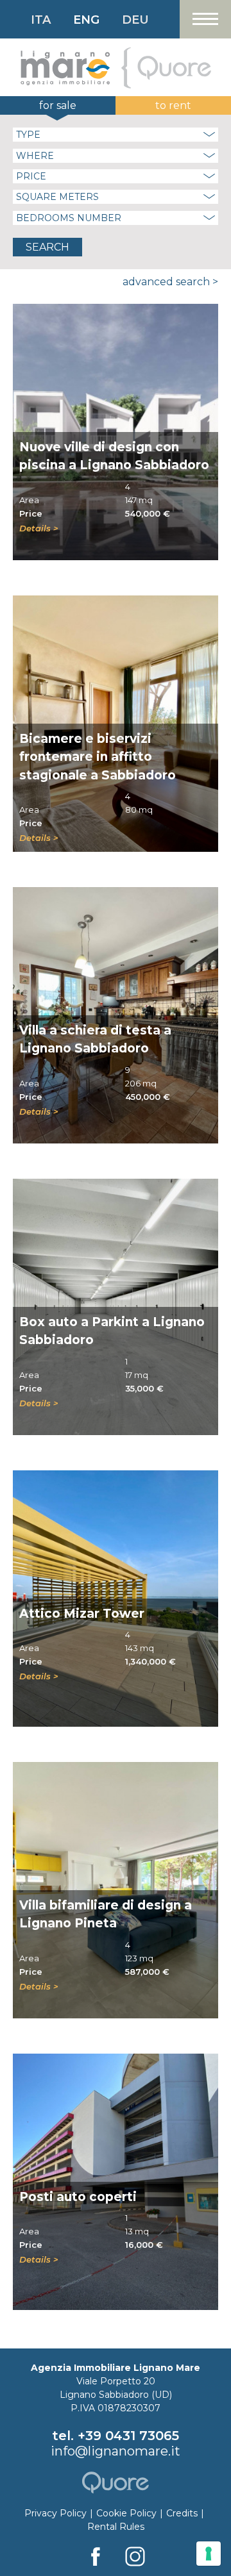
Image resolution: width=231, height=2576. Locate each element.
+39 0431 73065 (128, 2436)
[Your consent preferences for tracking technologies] (209, 2554)
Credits (182, 2513)
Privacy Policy (56, 2513)
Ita (41, 20)
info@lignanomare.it (116, 2451)
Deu (135, 20)
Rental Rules (116, 2527)
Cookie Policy (126, 2513)
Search (47, 247)
